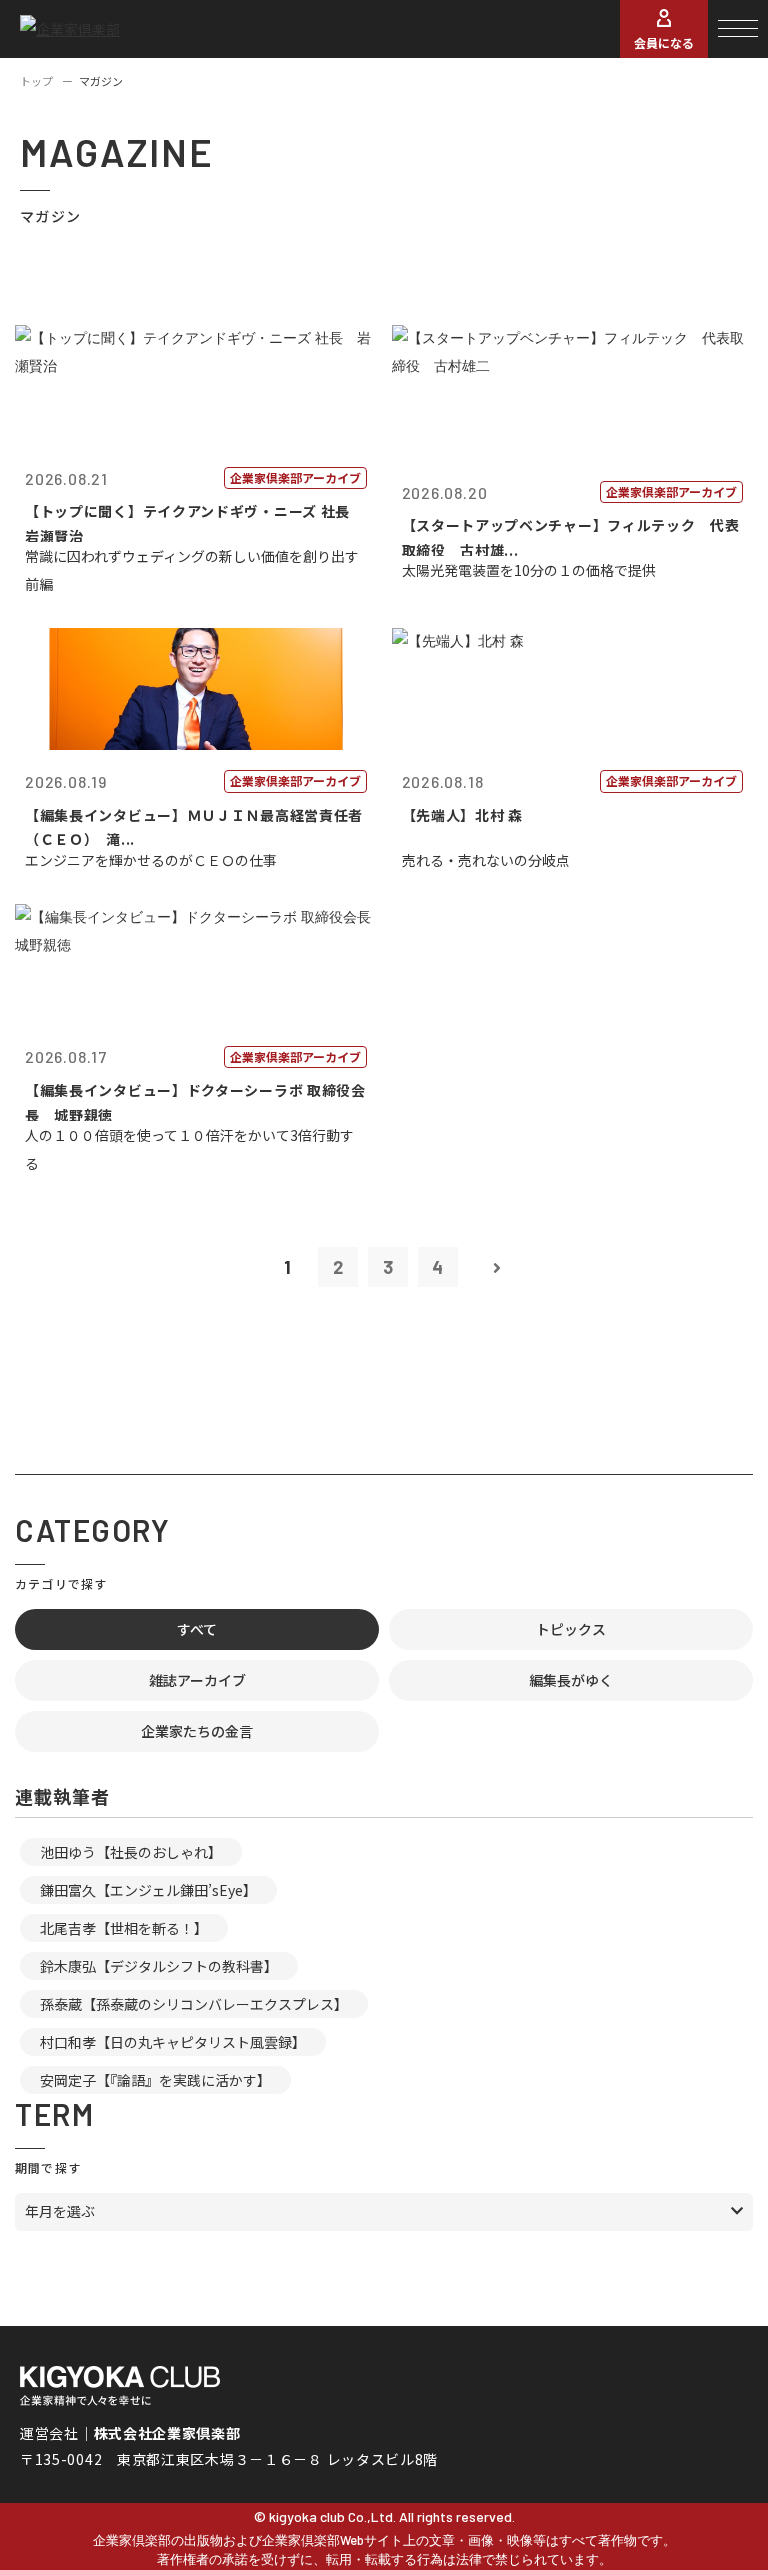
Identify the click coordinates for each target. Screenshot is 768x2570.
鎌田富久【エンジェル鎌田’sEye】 (148, 1890)
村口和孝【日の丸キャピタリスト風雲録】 (173, 2042)
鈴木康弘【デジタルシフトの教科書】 (159, 1966)
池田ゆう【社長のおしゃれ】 (131, 1852)
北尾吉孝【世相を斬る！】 (124, 1928)
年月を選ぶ (60, 2211)
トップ (36, 81)
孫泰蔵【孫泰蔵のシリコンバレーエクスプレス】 (194, 2004)
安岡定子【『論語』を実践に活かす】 (155, 2080)
